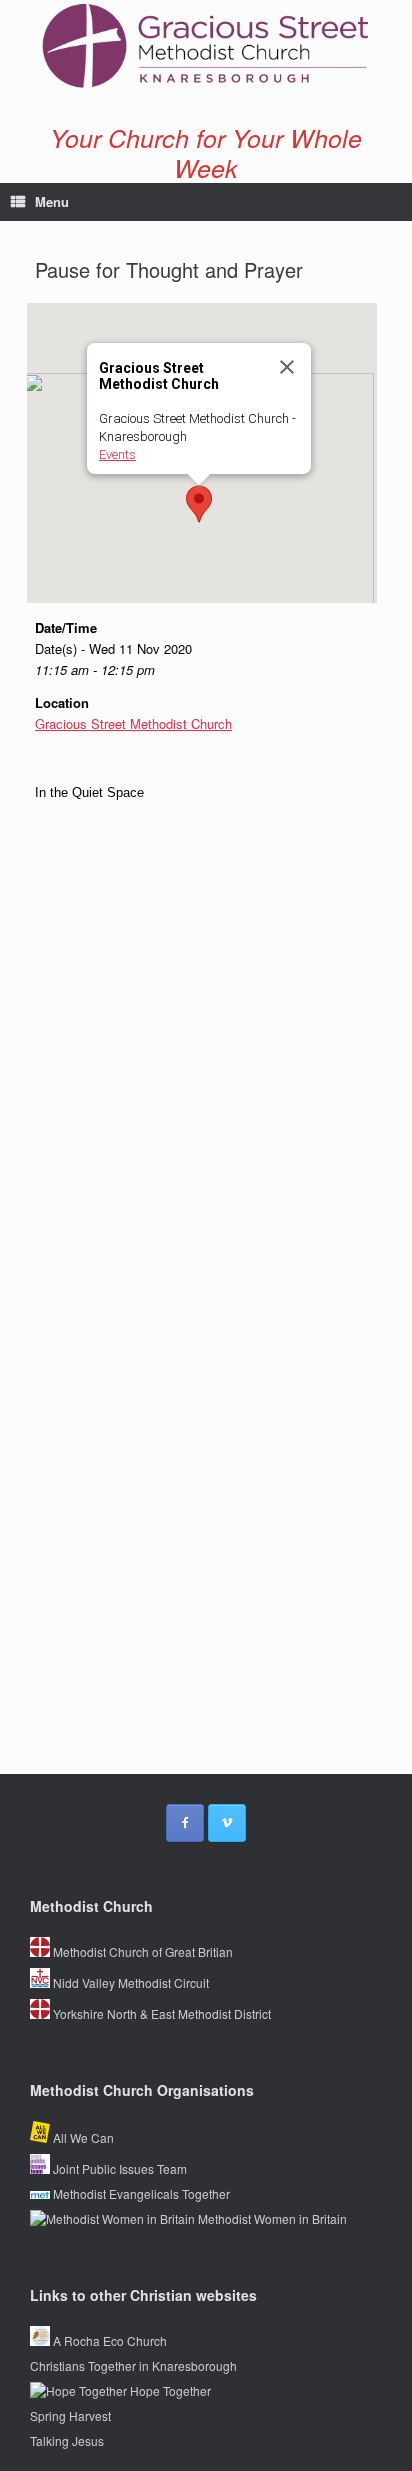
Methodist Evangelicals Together (140, 2193)
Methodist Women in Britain (271, 2218)
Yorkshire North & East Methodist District (160, 2013)
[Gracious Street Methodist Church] (206, 46)
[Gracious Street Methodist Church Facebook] (185, 1823)
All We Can (82, 2137)
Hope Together (169, 2390)
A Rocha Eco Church (108, 2340)
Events (117, 454)
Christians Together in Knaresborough (133, 2365)
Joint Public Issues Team (118, 2168)
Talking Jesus (67, 2440)
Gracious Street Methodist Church (133, 723)
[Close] (287, 367)
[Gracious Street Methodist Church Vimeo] (227, 1823)
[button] (199, 504)
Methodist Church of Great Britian (141, 1951)
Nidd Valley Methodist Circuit (129, 1982)
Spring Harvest (70, 2415)
